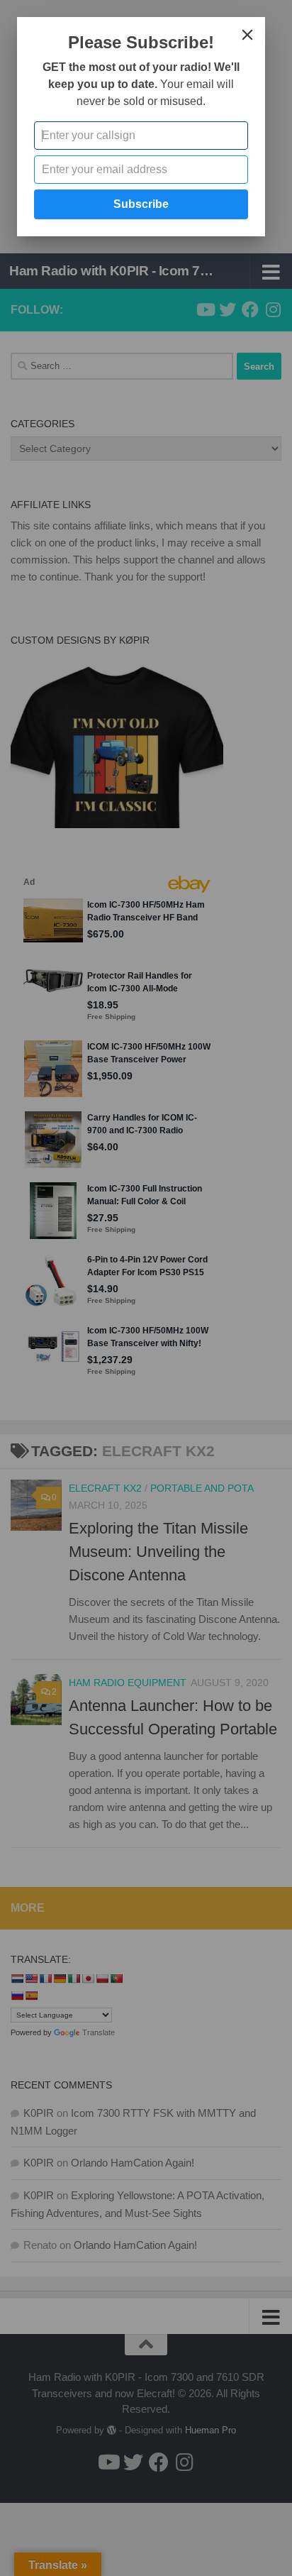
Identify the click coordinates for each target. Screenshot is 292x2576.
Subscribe (141, 204)
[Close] (247, 35)
